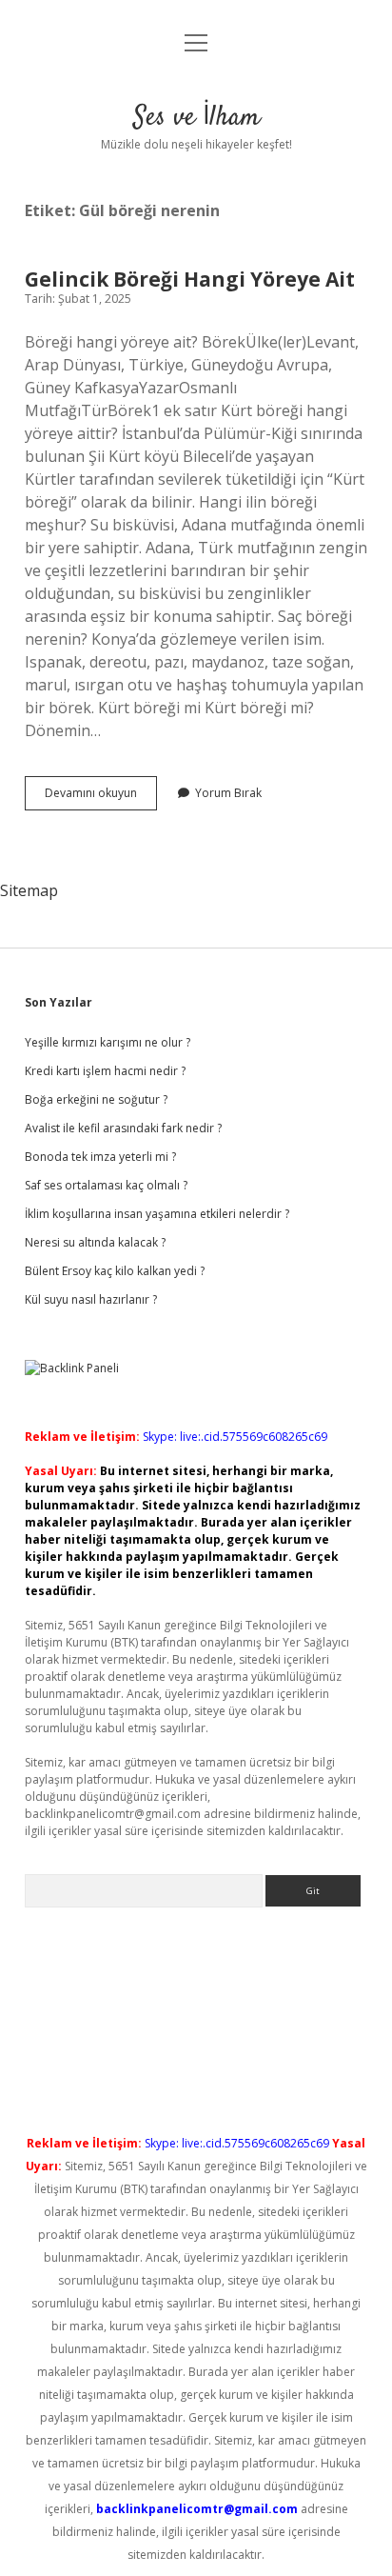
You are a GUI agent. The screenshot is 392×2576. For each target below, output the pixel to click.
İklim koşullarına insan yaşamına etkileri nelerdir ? (157, 1214)
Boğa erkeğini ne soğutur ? (96, 1099)
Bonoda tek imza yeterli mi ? (100, 1157)
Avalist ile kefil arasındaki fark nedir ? (123, 1128)
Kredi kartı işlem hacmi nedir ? (105, 1071)
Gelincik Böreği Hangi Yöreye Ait (190, 279)
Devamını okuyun (101, 797)
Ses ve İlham (196, 118)
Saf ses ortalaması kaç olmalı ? (106, 1185)
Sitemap (29, 890)
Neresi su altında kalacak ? (95, 1242)
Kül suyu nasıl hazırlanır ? (91, 1299)
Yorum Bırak (228, 793)
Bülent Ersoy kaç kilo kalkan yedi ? (115, 1271)
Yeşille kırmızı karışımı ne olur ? (108, 1042)
